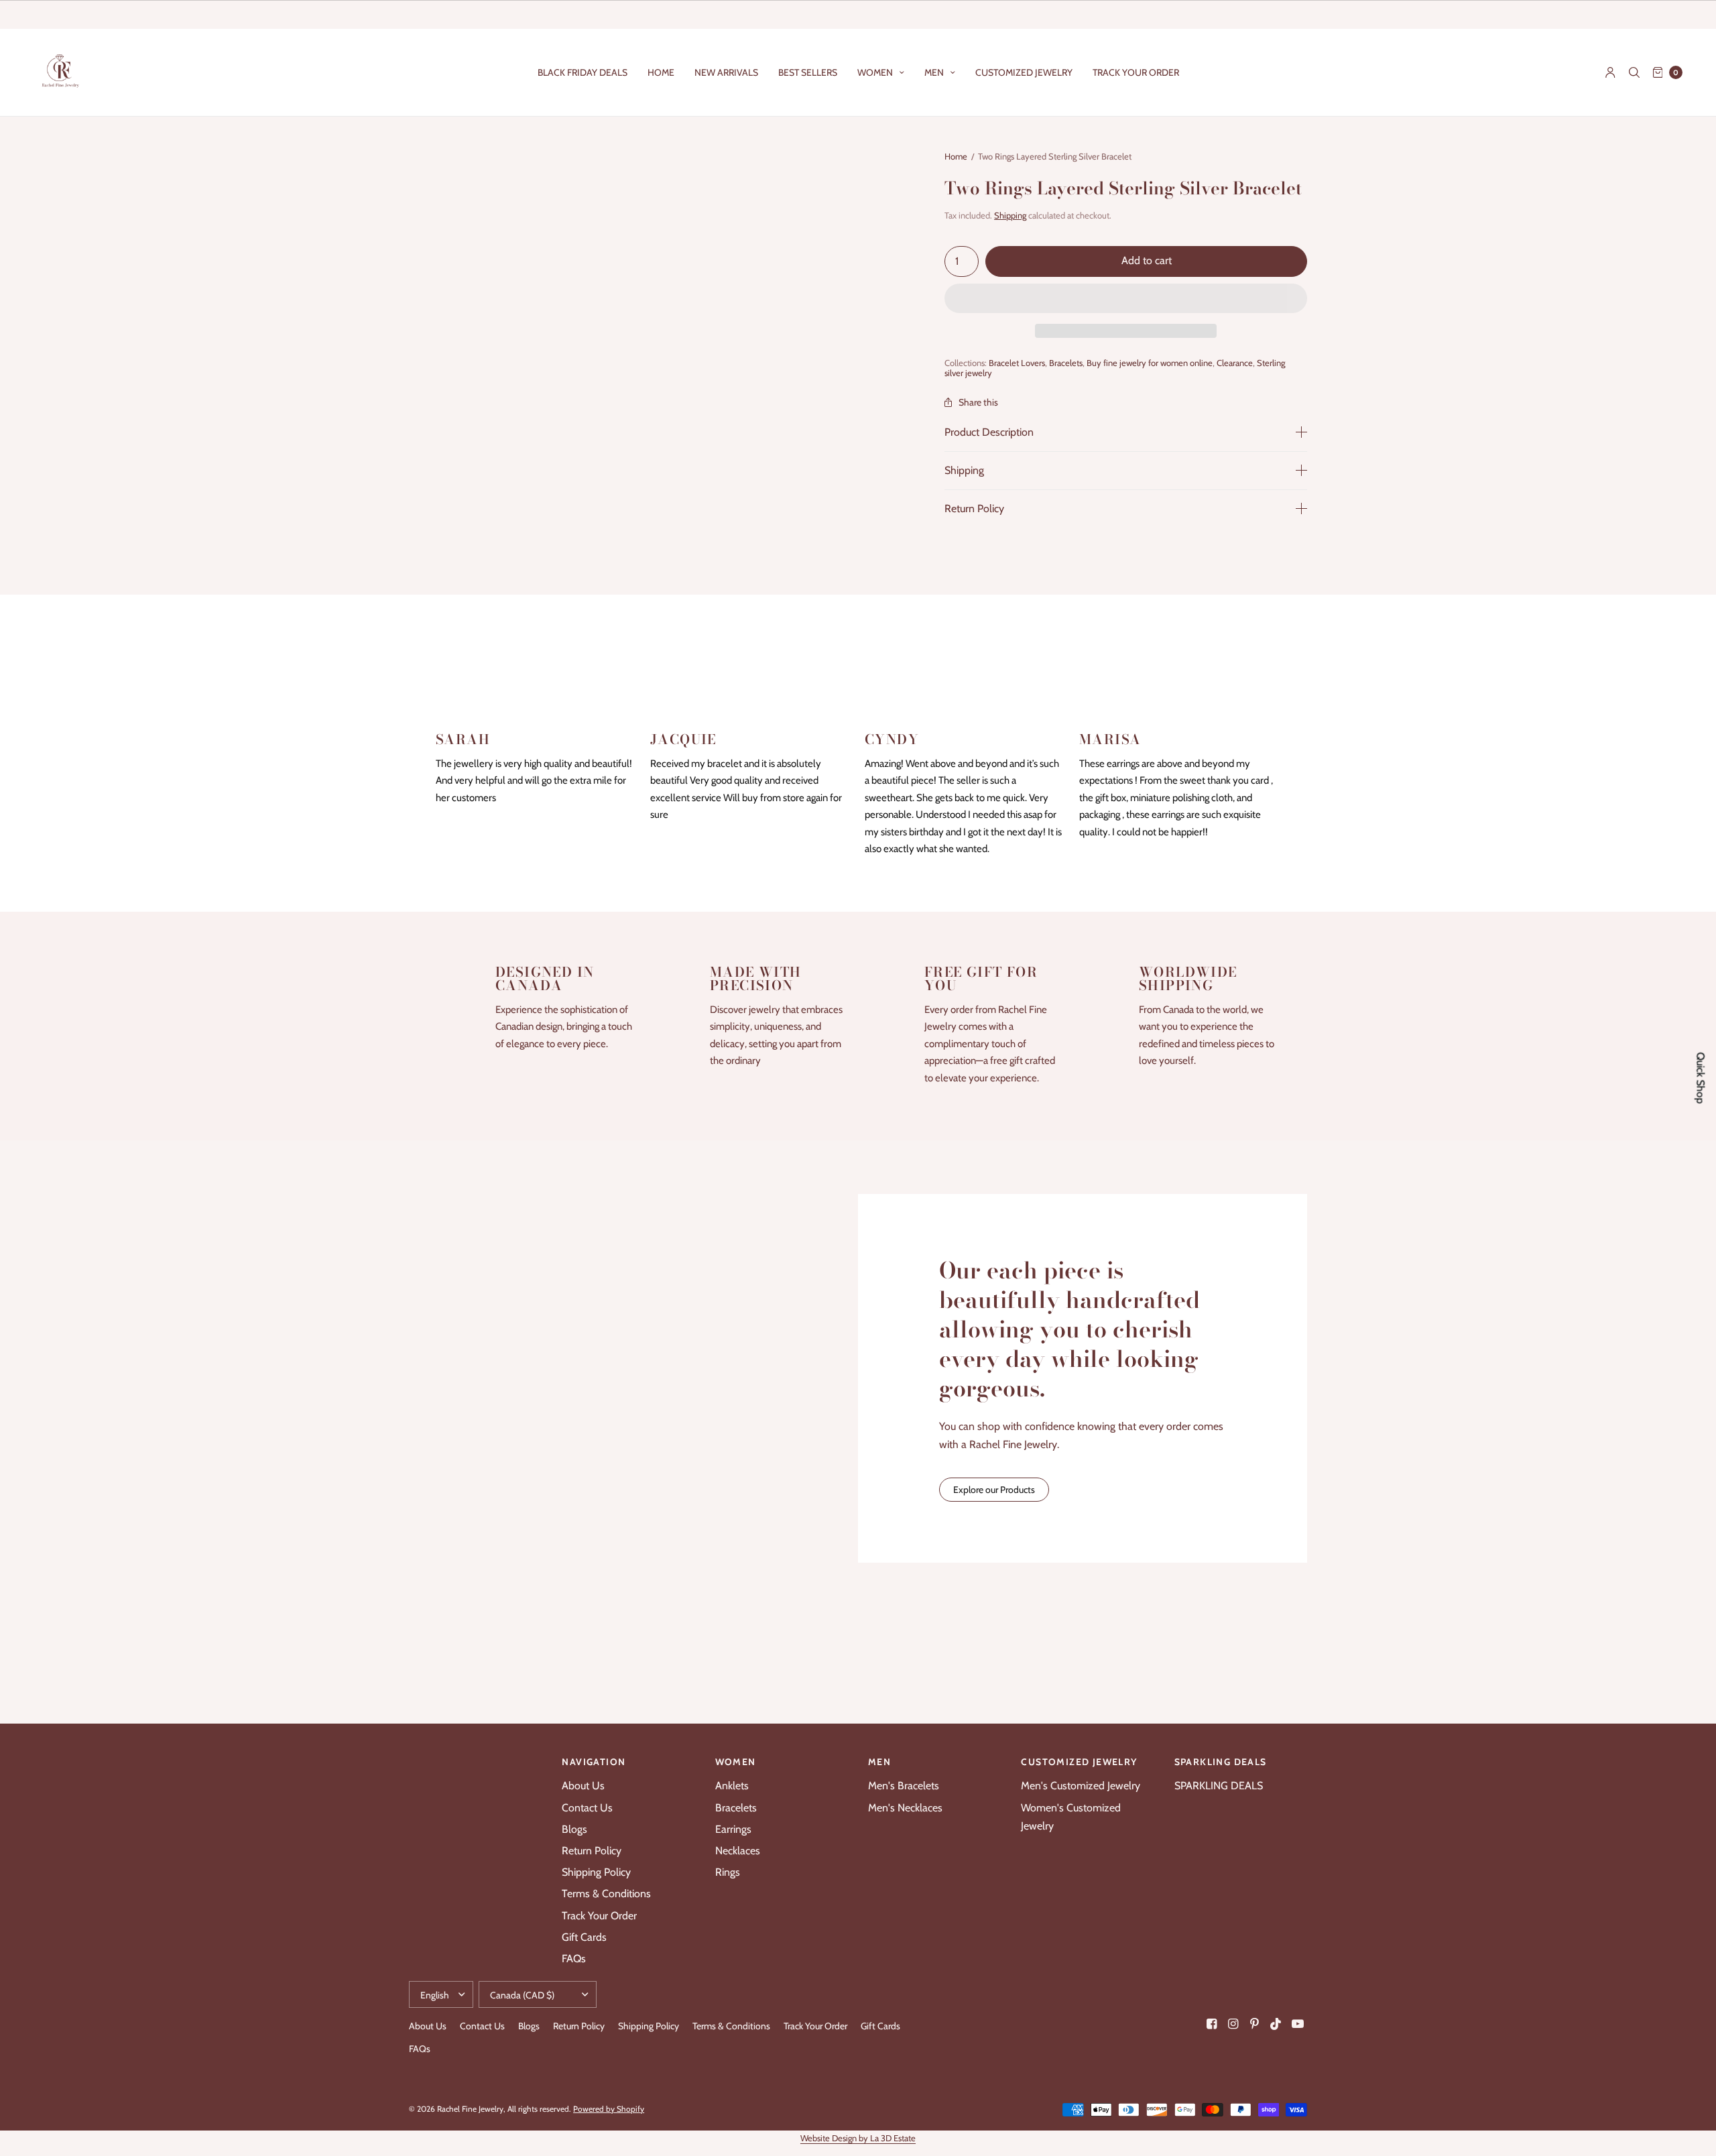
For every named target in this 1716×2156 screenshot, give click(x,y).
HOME (661, 72)
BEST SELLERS (808, 72)
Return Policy (974, 509)
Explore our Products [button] (994, 1490)
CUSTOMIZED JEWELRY (1024, 72)
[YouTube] (1298, 2024)
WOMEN (875, 72)
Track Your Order (599, 1916)
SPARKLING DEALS (1219, 1786)
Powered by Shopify (609, 2109)
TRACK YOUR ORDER (1136, 72)
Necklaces (738, 1851)
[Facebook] (1212, 2024)
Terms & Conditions (606, 1894)
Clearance (1235, 363)
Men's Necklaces (905, 1808)
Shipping (1010, 215)
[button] (1126, 299)
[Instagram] (1233, 2024)
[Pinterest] (1255, 2024)
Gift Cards (584, 1937)
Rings (728, 1872)
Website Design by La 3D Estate (858, 2138)
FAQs (574, 1959)
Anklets (732, 1786)
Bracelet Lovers (1017, 363)
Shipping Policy (596, 1872)
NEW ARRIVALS (726, 72)
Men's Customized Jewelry (1081, 1786)
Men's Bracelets (904, 1786)
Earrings (733, 1829)
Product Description (989, 432)
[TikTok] (1276, 2024)
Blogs (574, 1829)
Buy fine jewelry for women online (1150, 363)
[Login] (1610, 72)
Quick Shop (1701, 1078)
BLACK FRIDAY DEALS (583, 72)
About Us (583, 1786)
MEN (934, 72)
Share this (978, 402)
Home (956, 156)
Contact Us (587, 1808)
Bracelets (1066, 363)
